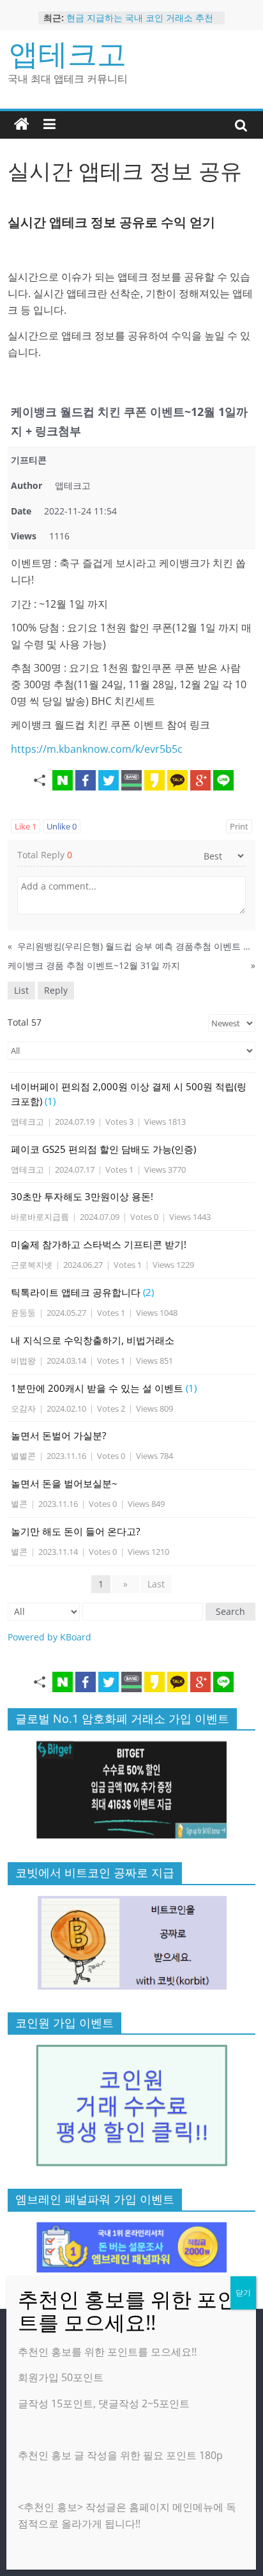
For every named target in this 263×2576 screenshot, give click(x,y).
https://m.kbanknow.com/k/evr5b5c (97, 749)
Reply (56, 990)
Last (156, 1584)
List (21, 990)
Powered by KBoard (49, 1637)
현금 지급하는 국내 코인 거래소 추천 (140, 18)
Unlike (62, 826)
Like (26, 826)
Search (230, 1611)
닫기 (243, 2293)
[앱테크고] (22, 125)
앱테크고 (68, 53)
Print (239, 826)
